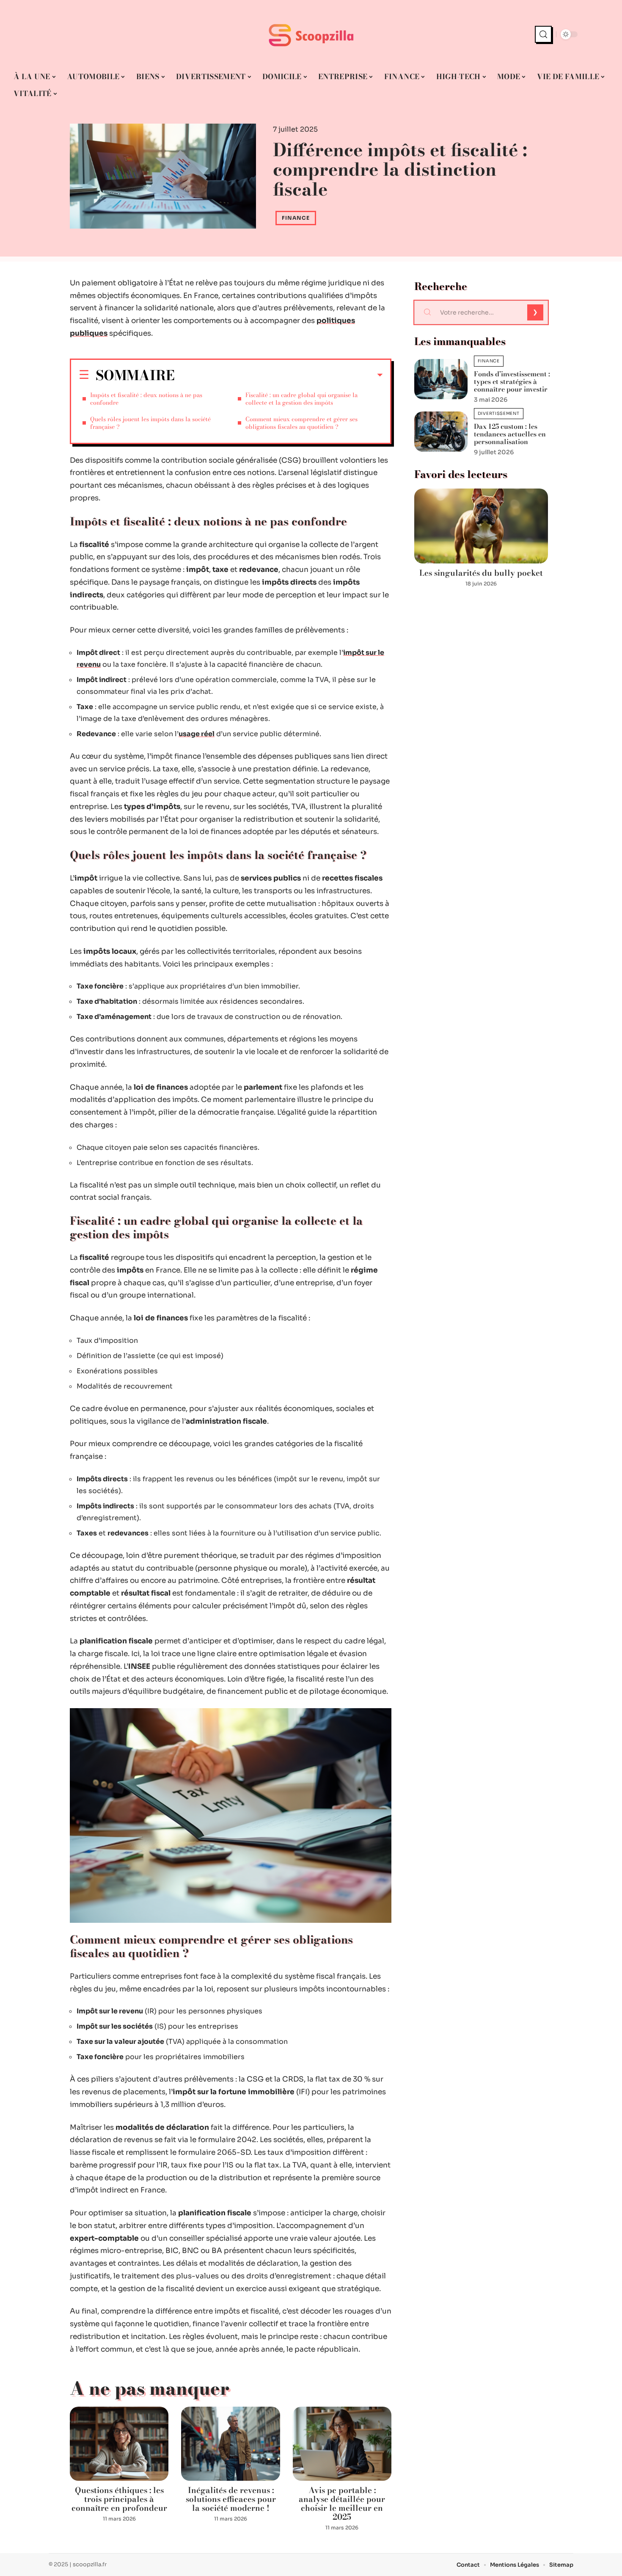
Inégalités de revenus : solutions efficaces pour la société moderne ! (231, 2499)
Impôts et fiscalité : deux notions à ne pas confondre (146, 399)
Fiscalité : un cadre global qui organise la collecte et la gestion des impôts (301, 399)
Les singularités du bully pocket (481, 573)
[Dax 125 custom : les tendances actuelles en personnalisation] (441, 432)
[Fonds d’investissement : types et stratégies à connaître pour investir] (441, 379)
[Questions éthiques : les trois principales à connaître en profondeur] (119, 2444)
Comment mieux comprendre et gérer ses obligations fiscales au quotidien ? (301, 423)
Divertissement (499, 413)
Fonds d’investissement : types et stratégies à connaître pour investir (512, 381)
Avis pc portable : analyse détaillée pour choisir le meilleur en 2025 (342, 2504)
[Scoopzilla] (311, 34)
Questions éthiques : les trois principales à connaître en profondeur (119, 2499)
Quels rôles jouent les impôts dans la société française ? (150, 423)
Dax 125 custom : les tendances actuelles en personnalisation (510, 434)
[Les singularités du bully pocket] (481, 526)
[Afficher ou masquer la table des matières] (279, 375)
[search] (543, 34)
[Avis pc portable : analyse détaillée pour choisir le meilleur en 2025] (342, 2444)
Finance (296, 218)
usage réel (197, 734)
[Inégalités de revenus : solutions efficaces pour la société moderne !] (230, 2444)
